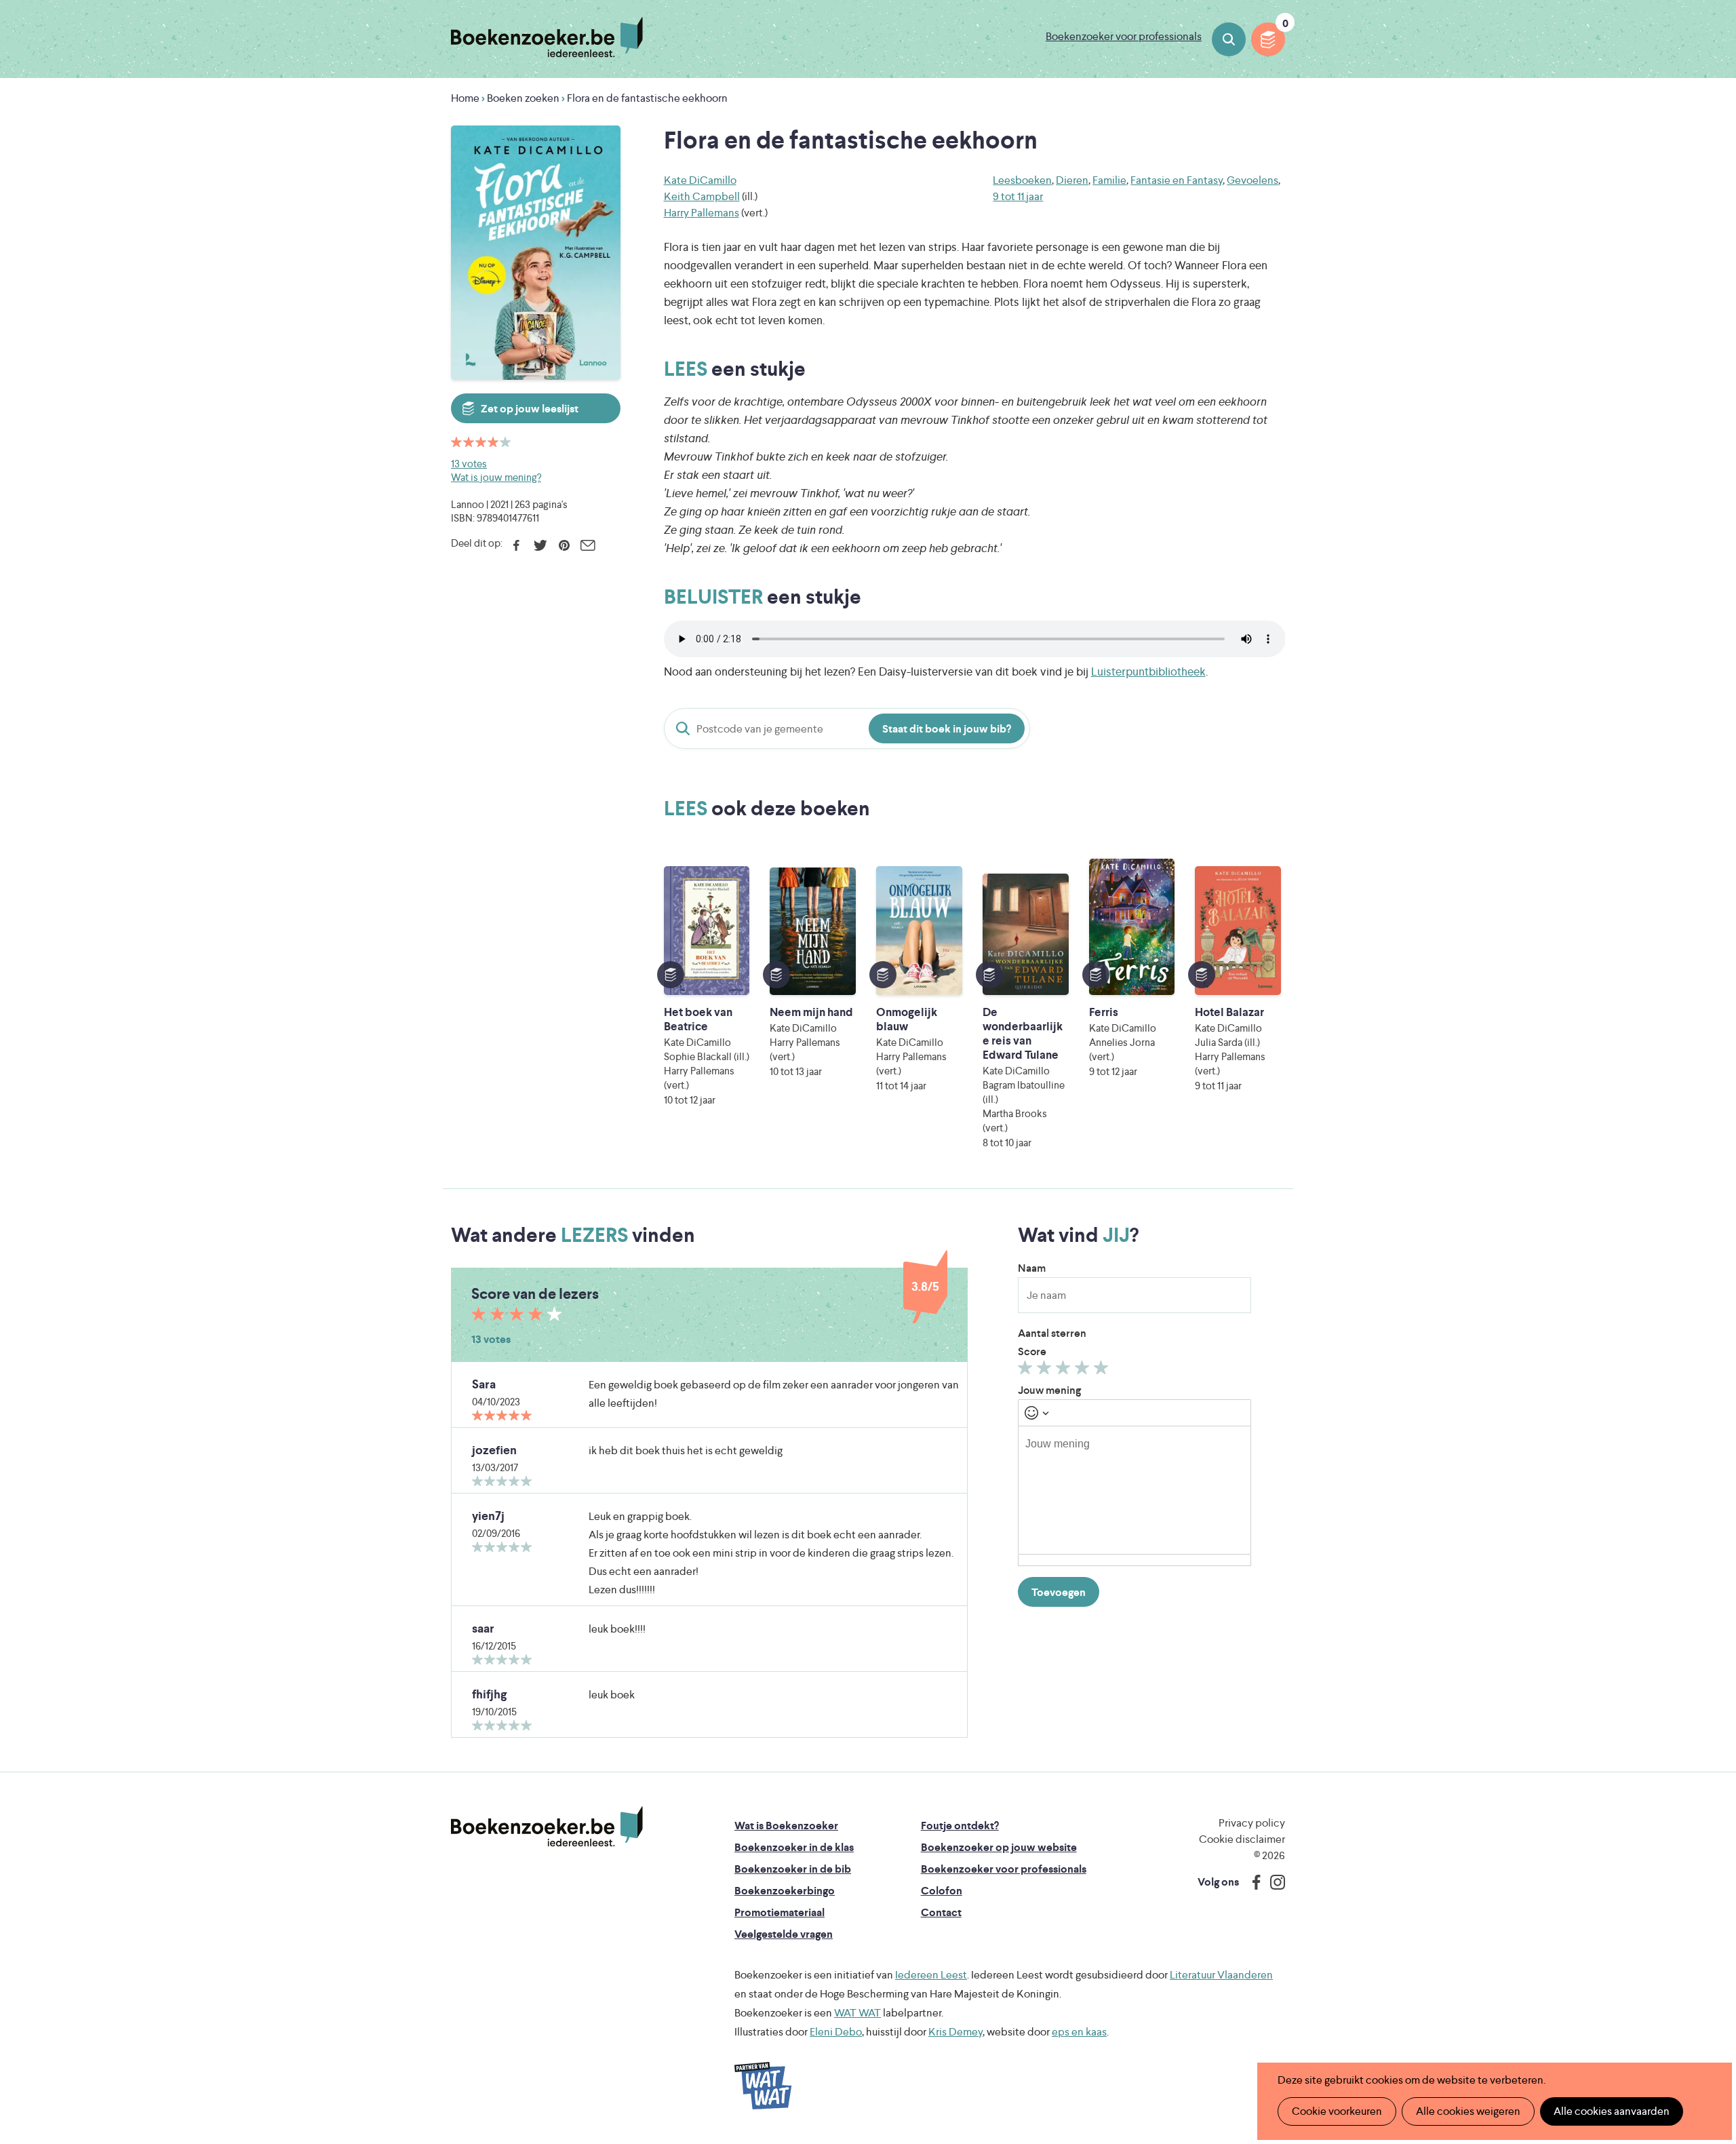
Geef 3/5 (1065, 1371)
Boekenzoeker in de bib (793, 1869)
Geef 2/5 (1046, 1371)
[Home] (547, 1827)
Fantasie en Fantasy (1177, 180)
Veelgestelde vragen (784, 1934)
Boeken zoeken (1229, 39)
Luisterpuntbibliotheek (1148, 671)
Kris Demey (955, 2032)
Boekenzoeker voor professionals (1124, 36)
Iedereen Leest (931, 1975)
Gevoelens (1252, 180)
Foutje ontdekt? (960, 1826)
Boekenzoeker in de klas (794, 1847)
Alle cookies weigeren (1468, 2111)
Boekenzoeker (547, 37)
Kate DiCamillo (700, 180)
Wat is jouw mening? (496, 477)
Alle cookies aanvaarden (1612, 2111)
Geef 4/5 (1084, 1371)
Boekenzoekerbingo (785, 1891)
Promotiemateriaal (780, 1912)
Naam (1032, 1268)
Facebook (516, 545)
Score (1032, 1351)
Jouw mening (1049, 1390)
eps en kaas (1079, 2032)
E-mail (588, 545)
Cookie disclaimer (1242, 1839)
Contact (941, 1912)
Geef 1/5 (1027, 1371)
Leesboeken (1022, 180)
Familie (1109, 180)
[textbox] (1135, 1490)
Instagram (1273, 1882)
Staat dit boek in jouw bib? (947, 729)
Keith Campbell (702, 196)
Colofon (942, 1891)
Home (465, 98)
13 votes (469, 464)
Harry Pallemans (702, 213)
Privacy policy (1252, 1823)
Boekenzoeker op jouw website (999, 1847)
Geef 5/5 (1103, 1371)
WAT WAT (857, 2013)
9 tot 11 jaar (1018, 196)
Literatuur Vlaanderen (1221, 1975)
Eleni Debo (836, 2032)
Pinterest (564, 545)
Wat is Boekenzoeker (786, 1826)
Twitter (540, 545)
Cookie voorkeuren (1337, 2111)
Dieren (1072, 180)
